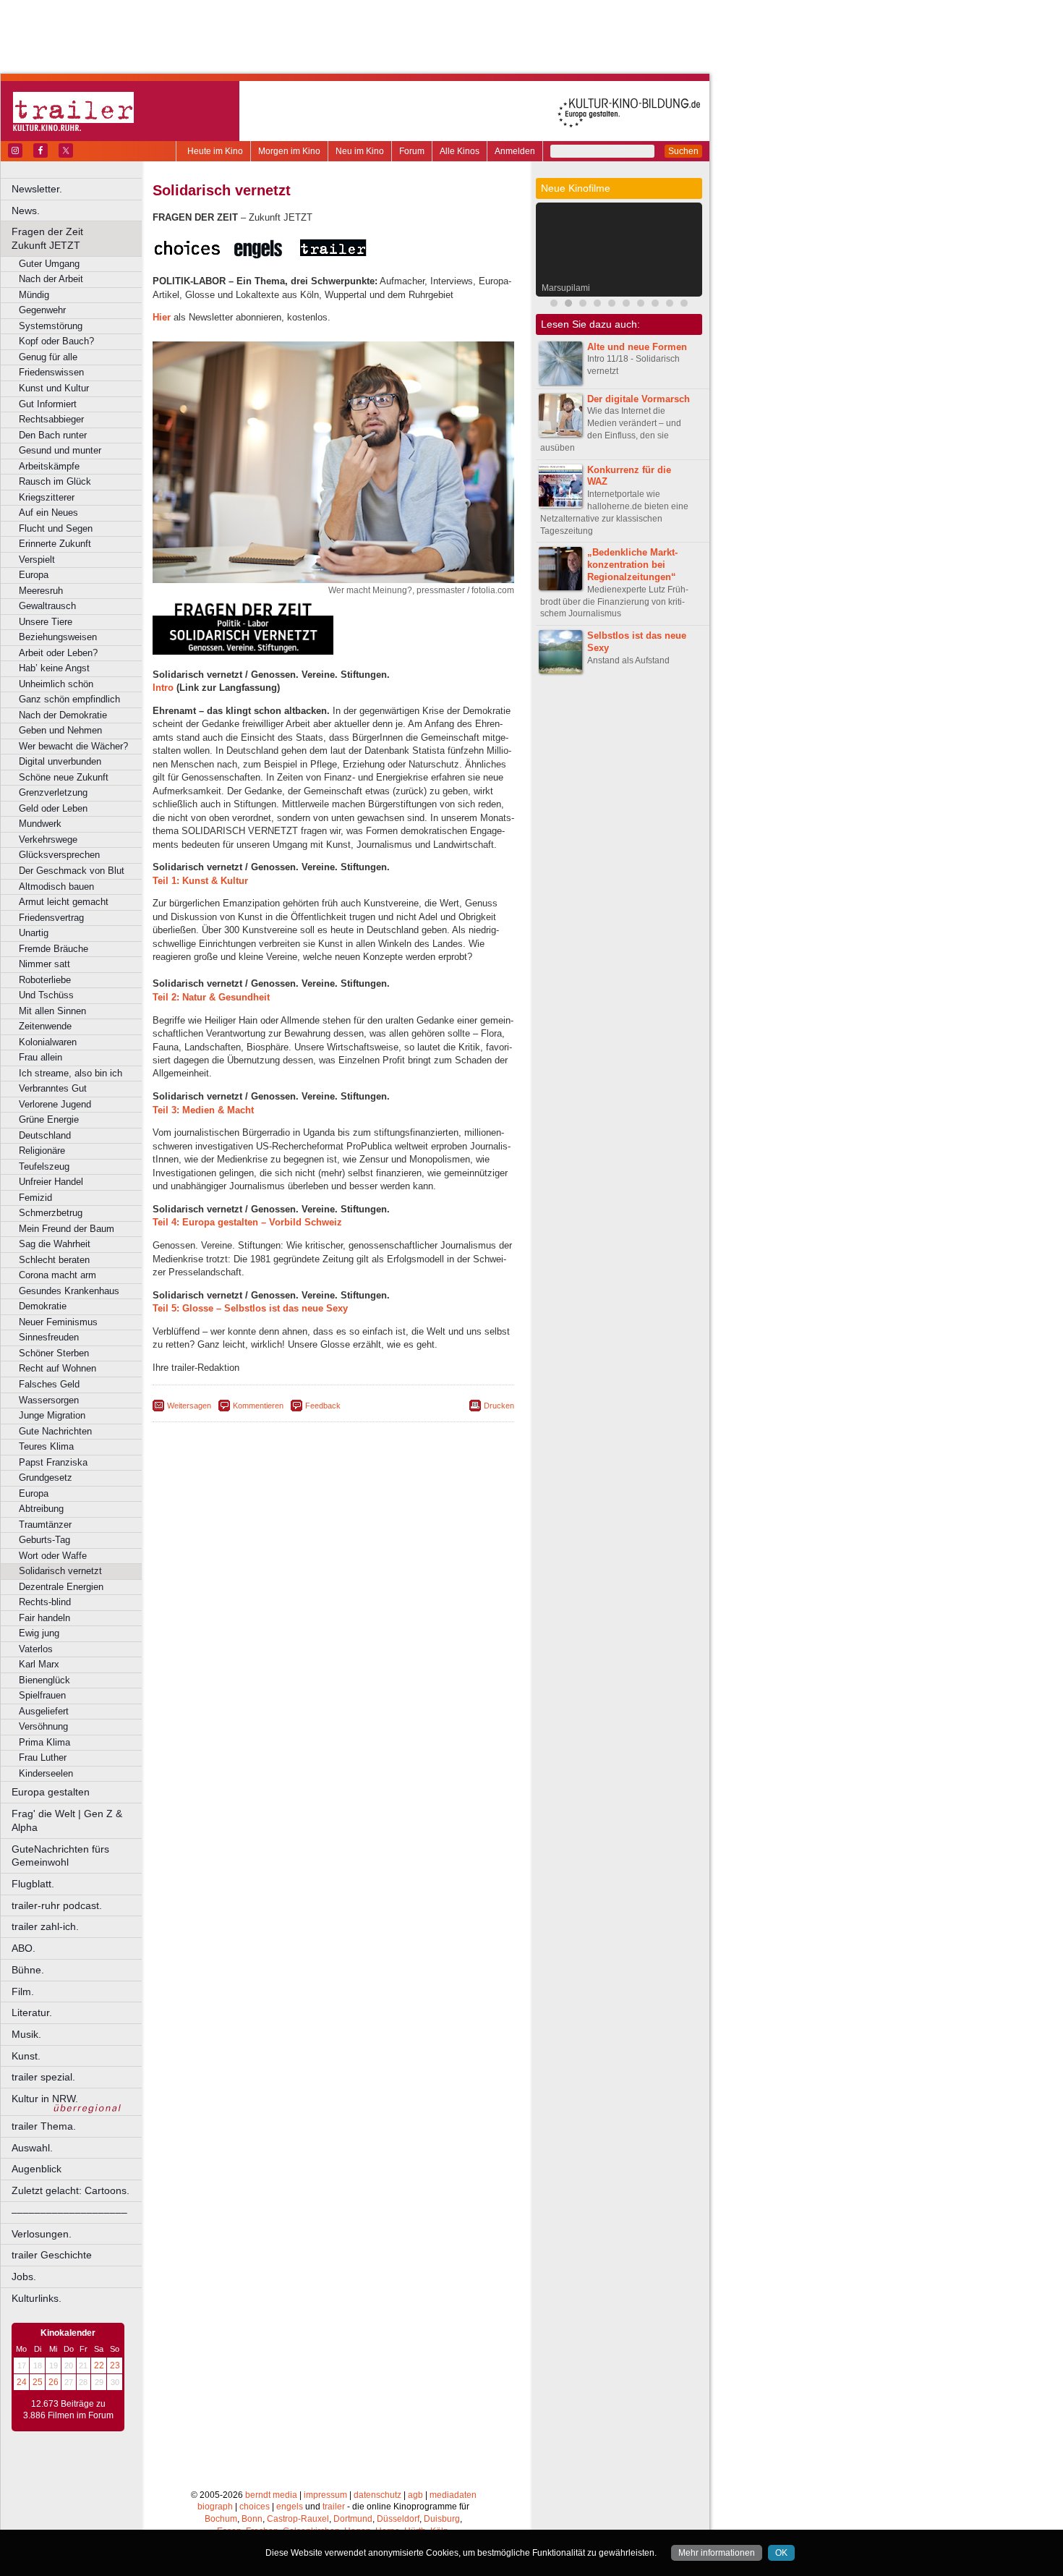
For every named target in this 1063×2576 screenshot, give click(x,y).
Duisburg (442, 2519)
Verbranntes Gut (53, 1088)
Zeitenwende (45, 1026)
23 (115, 2365)
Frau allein (40, 1057)
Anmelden (515, 151)
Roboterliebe (45, 980)
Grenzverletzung (53, 792)
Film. (23, 1991)
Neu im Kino (360, 151)
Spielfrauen (42, 1695)
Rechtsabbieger (51, 419)
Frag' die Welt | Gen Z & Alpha (67, 1820)
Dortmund (353, 2519)
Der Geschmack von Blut (72, 871)
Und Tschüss (46, 995)
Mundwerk (40, 824)
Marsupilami (566, 288)
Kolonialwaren (48, 1042)
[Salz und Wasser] (684, 305)
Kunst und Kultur (54, 388)
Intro (163, 688)
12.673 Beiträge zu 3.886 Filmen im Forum (68, 2410)
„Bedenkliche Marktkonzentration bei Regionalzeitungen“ (632, 565)
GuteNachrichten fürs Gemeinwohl (60, 1856)
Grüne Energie (49, 1119)
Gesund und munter (60, 450)
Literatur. (32, 2012)
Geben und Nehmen (60, 730)
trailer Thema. (44, 2126)
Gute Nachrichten (55, 1431)
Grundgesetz (46, 1478)
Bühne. (28, 1970)
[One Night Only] (655, 305)
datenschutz (377, 2495)
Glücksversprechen (59, 855)
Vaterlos (36, 1649)
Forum (412, 151)
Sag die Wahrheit (55, 1244)
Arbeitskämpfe (49, 466)
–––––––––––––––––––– (69, 2212)
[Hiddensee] (641, 305)
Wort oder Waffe (53, 1556)
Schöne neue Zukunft (64, 777)
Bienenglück (44, 1680)
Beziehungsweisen (58, 637)
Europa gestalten (51, 1792)
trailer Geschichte (52, 2255)
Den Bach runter (53, 435)
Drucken (499, 1406)
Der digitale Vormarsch (639, 399)
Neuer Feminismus (58, 1322)
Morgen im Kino (289, 151)
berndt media (271, 2495)
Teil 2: (211, 997)
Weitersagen (189, 1406)
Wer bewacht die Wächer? (73, 746)
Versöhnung (43, 1726)
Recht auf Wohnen (57, 1368)
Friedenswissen (51, 372)
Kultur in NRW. (45, 2099)
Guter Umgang (49, 264)
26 (54, 2382)
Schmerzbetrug (51, 1213)
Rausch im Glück (55, 481)
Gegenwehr (42, 310)
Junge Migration (52, 1415)
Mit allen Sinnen (52, 1011)
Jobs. (24, 2277)
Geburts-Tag (44, 1540)
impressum (325, 2495)
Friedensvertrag (51, 918)
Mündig (34, 295)
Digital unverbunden (60, 761)
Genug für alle (48, 357)
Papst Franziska (53, 1462)
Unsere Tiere (46, 622)
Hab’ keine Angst (54, 668)
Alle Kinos (460, 151)
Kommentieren (258, 1406)
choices (255, 2507)
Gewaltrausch (47, 606)
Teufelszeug (44, 1166)
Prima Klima (44, 1742)
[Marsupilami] (568, 305)
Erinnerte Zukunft (55, 544)
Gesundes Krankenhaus (69, 1291)
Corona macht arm (57, 1275)
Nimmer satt (44, 964)
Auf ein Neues (48, 513)
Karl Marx (39, 1664)
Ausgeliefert (44, 1711)
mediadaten (453, 2495)
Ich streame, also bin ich (71, 1073)
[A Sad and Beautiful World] (626, 305)
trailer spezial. (43, 2077)
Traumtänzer (45, 1525)
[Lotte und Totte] (597, 305)
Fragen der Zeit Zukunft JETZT (78, 238)
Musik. (26, 2034)
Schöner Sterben (54, 1353)
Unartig (34, 933)
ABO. (24, 1948)
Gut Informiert (48, 404)
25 (38, 2382)
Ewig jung (39, 1633)
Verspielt (37, 560)
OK (781, 2553)
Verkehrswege (48, 839)
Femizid (35, 1198)
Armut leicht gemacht (64, 902)
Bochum (221, 2519)
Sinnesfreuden (49, 1337)
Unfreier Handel (51, 1182)
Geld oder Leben (53, 808)
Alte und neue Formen (637, 347)
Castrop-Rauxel (298, 2519)
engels (290, 2507)
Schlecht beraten (54, 1260)
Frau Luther (43, 1757)
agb (415, 2495)
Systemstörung (51, 326)
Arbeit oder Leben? (58, 653)
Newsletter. (37, 189)
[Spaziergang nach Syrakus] (583, 305)
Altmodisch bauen (56, 887)
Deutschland (45, 1135)
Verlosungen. (42, 2234)
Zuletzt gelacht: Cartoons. (71, 2190)
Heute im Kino (215, 151)
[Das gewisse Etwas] (670, 305)
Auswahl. (32, 2148)
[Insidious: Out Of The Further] (554, 305)
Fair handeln (44, 1618)
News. (26, 211)
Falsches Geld (49, 1384)
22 (99, 2365)
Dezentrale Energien (61, 1587)
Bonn (252, 2519)
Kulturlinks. (37, 2298)
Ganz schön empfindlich (69, 699)
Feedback (323, 1406)
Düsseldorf (398, 2519)
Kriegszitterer (47, 497)
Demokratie (43, 1306)
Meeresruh (41, 591)
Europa (34, 575)
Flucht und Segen (56, 528)
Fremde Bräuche (54, 949)
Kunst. (26, 2056)
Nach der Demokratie (63, 715)
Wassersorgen (49, 1400)
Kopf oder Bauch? (56, 341)
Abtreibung (41, 1509)
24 (22, 2382)
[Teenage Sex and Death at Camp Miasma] (612, 305)
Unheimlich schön (56, 684)
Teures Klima (46, 1446)
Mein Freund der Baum (67, 1229)
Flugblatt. (33, 1884)
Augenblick (37, 2169)
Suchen (683, 151)
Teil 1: (200, 881)
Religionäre (42, 1151)
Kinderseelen (46, 1773)
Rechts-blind (45, 1602)
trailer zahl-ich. (45, 1926)
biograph (215, 2507)
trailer (334, 2507)
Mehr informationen (717, 2553)
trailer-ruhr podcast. (57, 1905)
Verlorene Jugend (55, 1104)
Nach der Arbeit (51, 279)
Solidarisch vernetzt (60, 1571)
